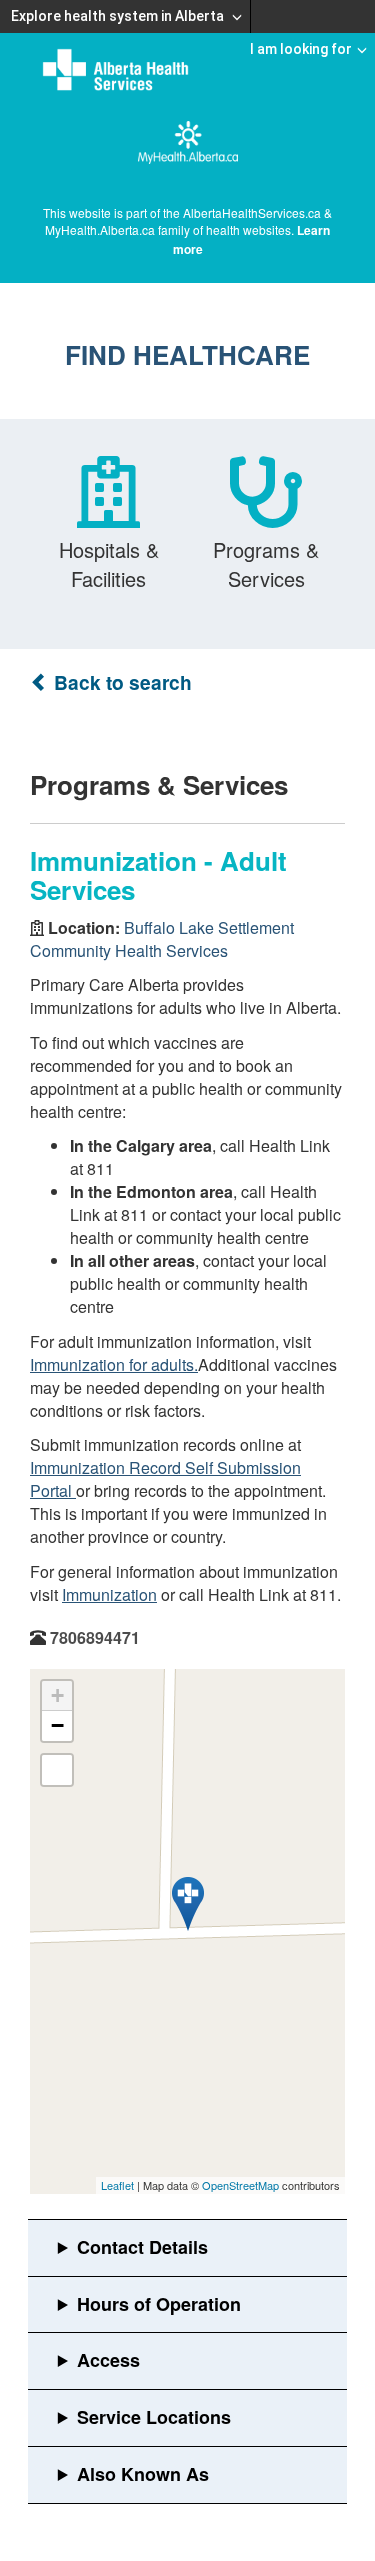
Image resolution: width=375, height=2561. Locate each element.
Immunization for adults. (114, 1364)
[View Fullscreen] (57, 1770)
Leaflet (117, 2185)
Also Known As (143, 2474)
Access (108, 2360)
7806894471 (95, 1637)
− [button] (57, 1725)
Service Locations (154, 2417)
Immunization (109, 1594)
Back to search (120, 682)
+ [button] (57, 1695)
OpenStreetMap (240, 2185)
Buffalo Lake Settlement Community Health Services (162, 939)
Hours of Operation (159, 2304)
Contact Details (142, 2247)
